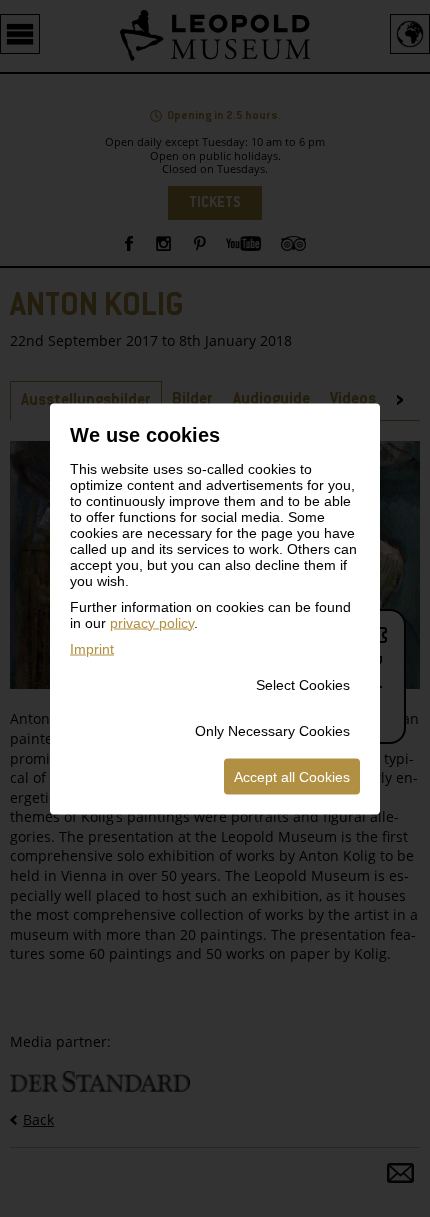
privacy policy (152, 622)
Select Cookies (303, 684)
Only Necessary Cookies (272, 730)
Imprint (92, 648)
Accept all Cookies (292, 776)
